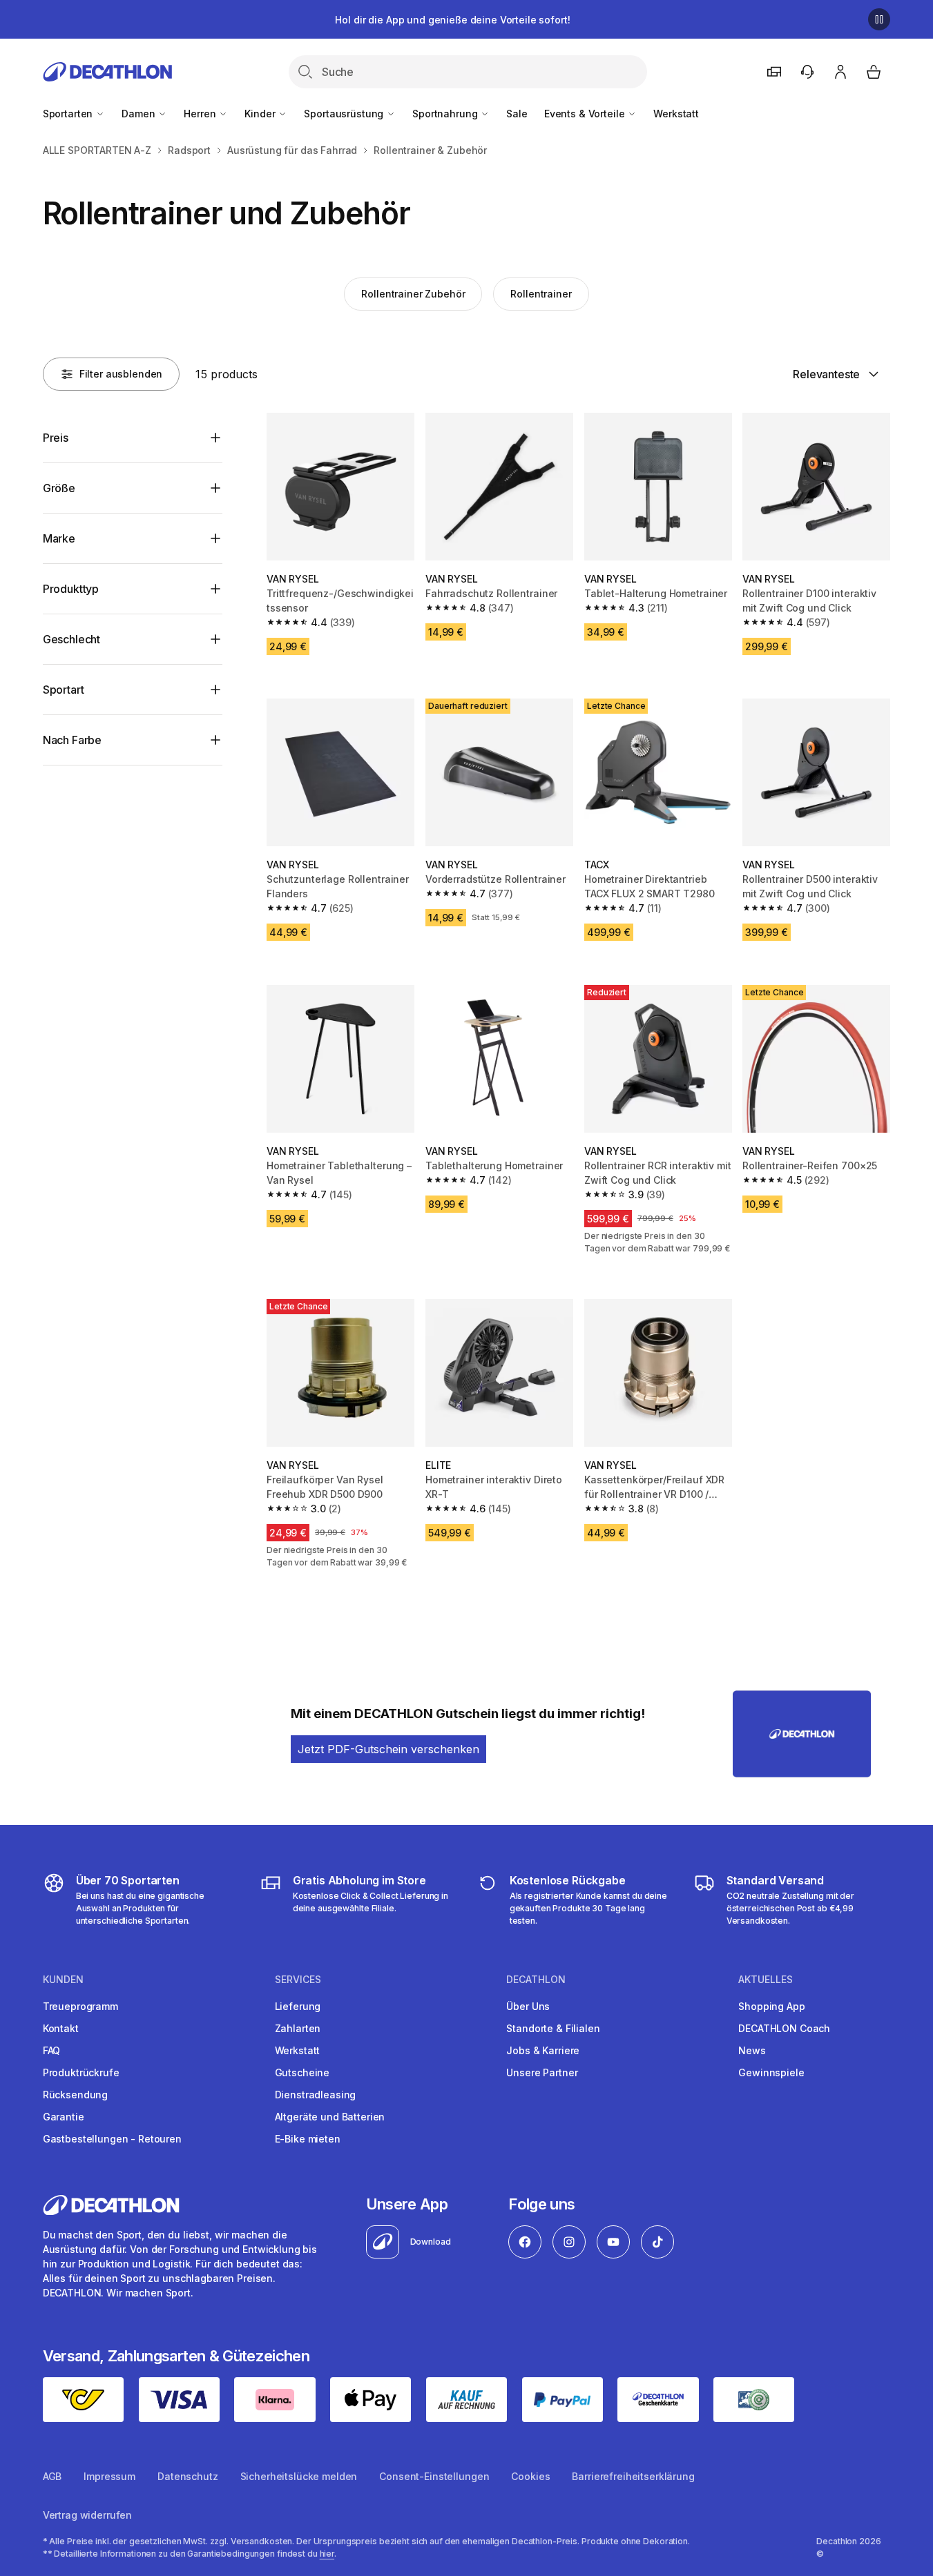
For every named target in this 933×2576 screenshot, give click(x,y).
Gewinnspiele (771, 2072)
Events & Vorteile (586, 114)
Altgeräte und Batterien (330, 2117)
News (752, 2050)
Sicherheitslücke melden (299, 2476)
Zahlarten (298, 2028)
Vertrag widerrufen (87, 2515)
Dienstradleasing (316, 2095)
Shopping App (771, 2006)
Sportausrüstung (345, 114)
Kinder (261, 114)
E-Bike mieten (308, 2139)
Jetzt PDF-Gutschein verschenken (388, 1749)
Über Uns (528, 2006)
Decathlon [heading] (536, 1980)
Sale (517, 114)
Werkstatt (676, 114)
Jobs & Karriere (543, 2050)
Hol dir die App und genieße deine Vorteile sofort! (452, 20)
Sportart (64, 690)
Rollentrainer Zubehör (413, 294)
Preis (56, 438)
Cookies (530, 2476)
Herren (201, 114)
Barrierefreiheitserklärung (633, 2476)
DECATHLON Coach (784, 2028)
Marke (59, 538)
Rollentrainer (541, 294)
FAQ (52, 2050)
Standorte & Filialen (553, 2028)
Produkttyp (71, 589)
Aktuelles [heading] (766, 1980)
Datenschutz (187, 2476)
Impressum (109, 2476)
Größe (59, 488)
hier (327, 2554)
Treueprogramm (80, 2006)
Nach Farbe (72, 740)
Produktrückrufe (81, 2072)
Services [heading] (298, 1980)
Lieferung (298, 2006)
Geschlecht (71, 639)
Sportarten (69, 114)
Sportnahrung (446, 114)
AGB (52, 2476)
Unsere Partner (542, 2072)
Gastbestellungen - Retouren (112, 2139)
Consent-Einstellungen (434, 2476)
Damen (140, 114)
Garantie (64, 2117)
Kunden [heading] (63, 1980)
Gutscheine (302, 2072)
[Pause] (879, 19)
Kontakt (61, 2028)
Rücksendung (75, 2095)
